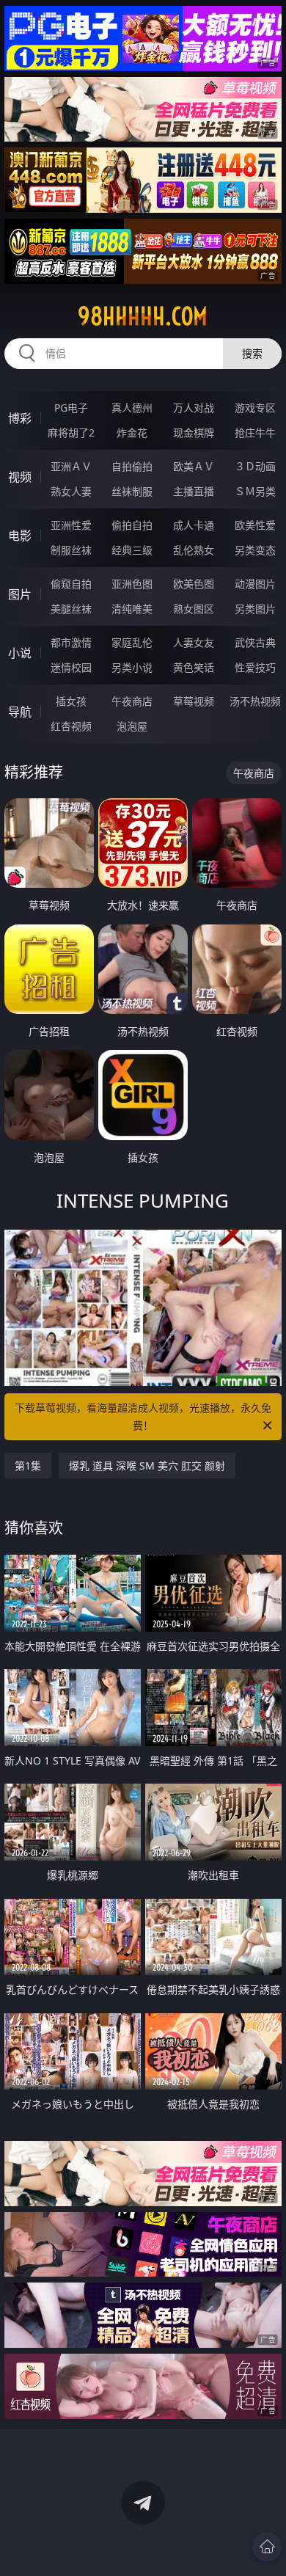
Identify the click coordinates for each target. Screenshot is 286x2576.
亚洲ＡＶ (71, 466)
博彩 (20, 418)
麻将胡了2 (71, 433)
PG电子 (71, 408)
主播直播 (194, 491)
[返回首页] (267, 2547)
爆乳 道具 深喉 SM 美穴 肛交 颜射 (147, 1466)
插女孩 (71, 701)
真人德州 (132, 408)
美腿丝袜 (71, 609)
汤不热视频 (255, 701)
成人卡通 (194, 525)
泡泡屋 (132, 726)
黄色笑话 (194, 667)
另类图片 (255, 609)
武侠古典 (255, 642)
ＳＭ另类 (255, 491)
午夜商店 (132, 701)
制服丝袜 (71, 550)
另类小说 (132, 667)
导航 (20, 712)
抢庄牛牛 (255, 433)
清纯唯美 (132, 609)
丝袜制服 (132, 491)
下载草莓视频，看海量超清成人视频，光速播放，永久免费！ (143, 1416)
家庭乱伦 (132, 642)
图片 (20, 594)
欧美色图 (194, 584)
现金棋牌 (194, 433)
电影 (20, 536)
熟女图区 (194, 609)
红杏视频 (71, 726)
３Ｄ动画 (255, 466)
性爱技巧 (255, 667)
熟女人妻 (71, 491)
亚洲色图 (132, 584)
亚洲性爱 (71, 525)
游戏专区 (255, 408)
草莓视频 (194, 701)
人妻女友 (194, 642)
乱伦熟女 (194, 550)
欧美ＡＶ (194, 466)
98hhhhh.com (143, 316)
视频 (20, 477)
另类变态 (255, 550)
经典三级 (132, 550)
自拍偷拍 (132, 466)
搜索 (252, 353)
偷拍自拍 (132, 525)
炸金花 (132, 433)
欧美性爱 (255, 525)
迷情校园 (71, 667)
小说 (20, 653)
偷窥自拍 (71, 584)
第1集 (28, 1466)
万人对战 (194, 408)
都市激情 (71, 642)
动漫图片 (255, 584)
